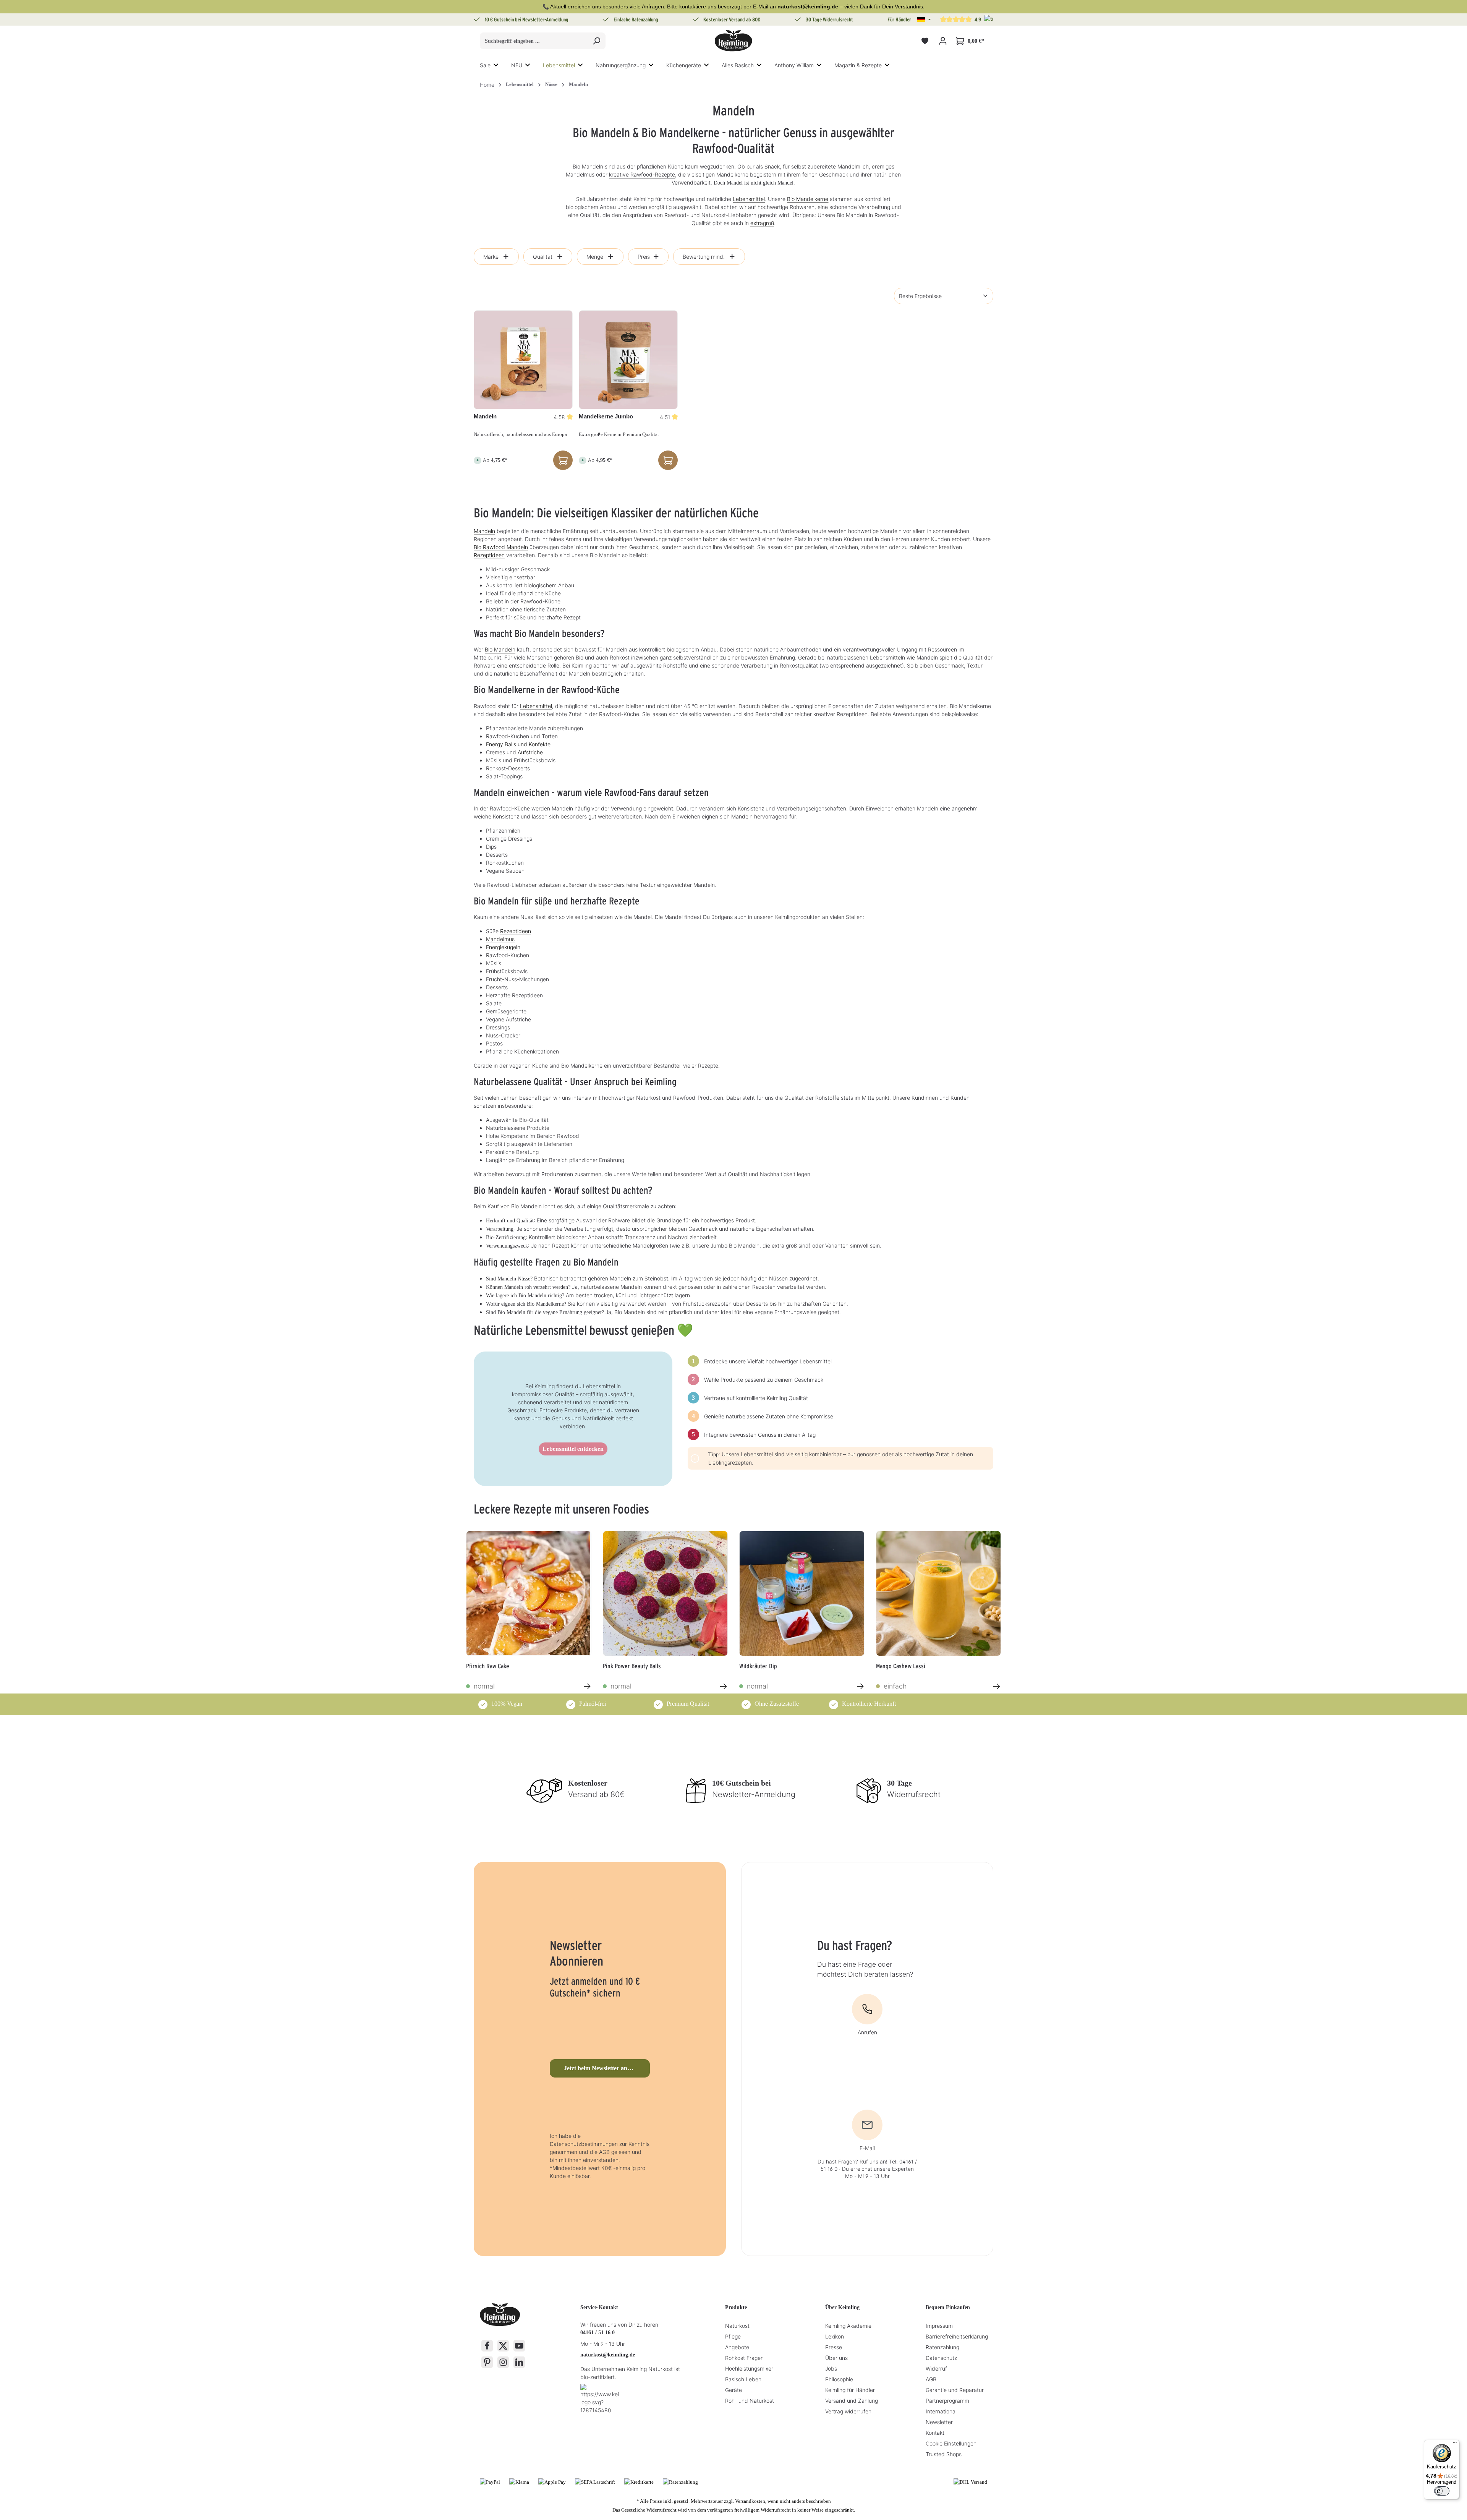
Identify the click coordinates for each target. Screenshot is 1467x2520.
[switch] (1442, 2491)
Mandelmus (500, 939)
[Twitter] (503, 2346)
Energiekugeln (503, 947)
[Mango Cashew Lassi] (939, 1593)
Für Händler (899, 19)
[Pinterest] (487, 2362)
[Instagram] (503, 2362)
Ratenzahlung (942, 2347)
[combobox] (534, 41)
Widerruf (936, 2368)
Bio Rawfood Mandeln (501, 547)
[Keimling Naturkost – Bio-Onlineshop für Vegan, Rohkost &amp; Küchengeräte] (733, 41)
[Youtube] (519, 2346)
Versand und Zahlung (852, 2401)
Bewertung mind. (704, 257)
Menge (595, 257)
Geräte (733, 2390)
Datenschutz (941, 2358)
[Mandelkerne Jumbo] (628, 360)
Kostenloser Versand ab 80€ (732, 19)
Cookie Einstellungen (951, 2443)
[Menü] (1455, 2444)
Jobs (831, 2368)
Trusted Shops (944, 2454)
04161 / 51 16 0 (597, 2333)
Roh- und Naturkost (750, 2401)
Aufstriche (530, 752)
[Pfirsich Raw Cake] (529, 1593)
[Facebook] (487, 2346)
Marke (491, 257)
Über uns (836, 2358)
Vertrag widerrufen (848, 2411)
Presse (834, 2347)
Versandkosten (750, 2501)
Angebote (737, 2347)
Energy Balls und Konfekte (518, 744)
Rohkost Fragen (744, 2358)
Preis (644, 257)
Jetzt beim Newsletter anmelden (605, 2068)
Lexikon (835, 2336)
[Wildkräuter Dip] (802, 1593)
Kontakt (935, 2433)
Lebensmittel (749, 199)
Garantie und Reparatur (955, 2390)
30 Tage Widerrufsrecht (829, 19)
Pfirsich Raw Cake (488, 1666)
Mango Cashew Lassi (901, 1666)
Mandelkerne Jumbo (606, 416)
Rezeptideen (489, 555)
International (941, 2411)
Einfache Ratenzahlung (636, 19)
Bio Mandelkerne (808, 199)
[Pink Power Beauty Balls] (665, 1593)
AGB (931, 2379)
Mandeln (485, 416)
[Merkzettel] (925, 41)
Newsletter (939, 2422)
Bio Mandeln (500, 649)
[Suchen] (597, 41)
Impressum (939, 2326)
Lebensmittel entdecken (573, 1449)
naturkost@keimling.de (608, 2355)
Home (487, 85)
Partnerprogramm (947, 2401)
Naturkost (737, 2326)
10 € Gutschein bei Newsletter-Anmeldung (527, 19)
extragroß (762, 223)
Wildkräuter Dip (758, 1666)
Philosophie (839, 2379)
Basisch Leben (743, 2379)
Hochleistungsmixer (749, 2368)
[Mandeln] (523, 360)
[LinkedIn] (519, 2362)
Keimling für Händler (850, 2390)
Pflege (733, 2336)
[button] (924, 19)
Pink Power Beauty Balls (632, 1666)
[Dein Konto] (943, 41)
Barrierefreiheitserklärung (957, 2336)
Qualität (543, 257)
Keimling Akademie (848, 2326)
